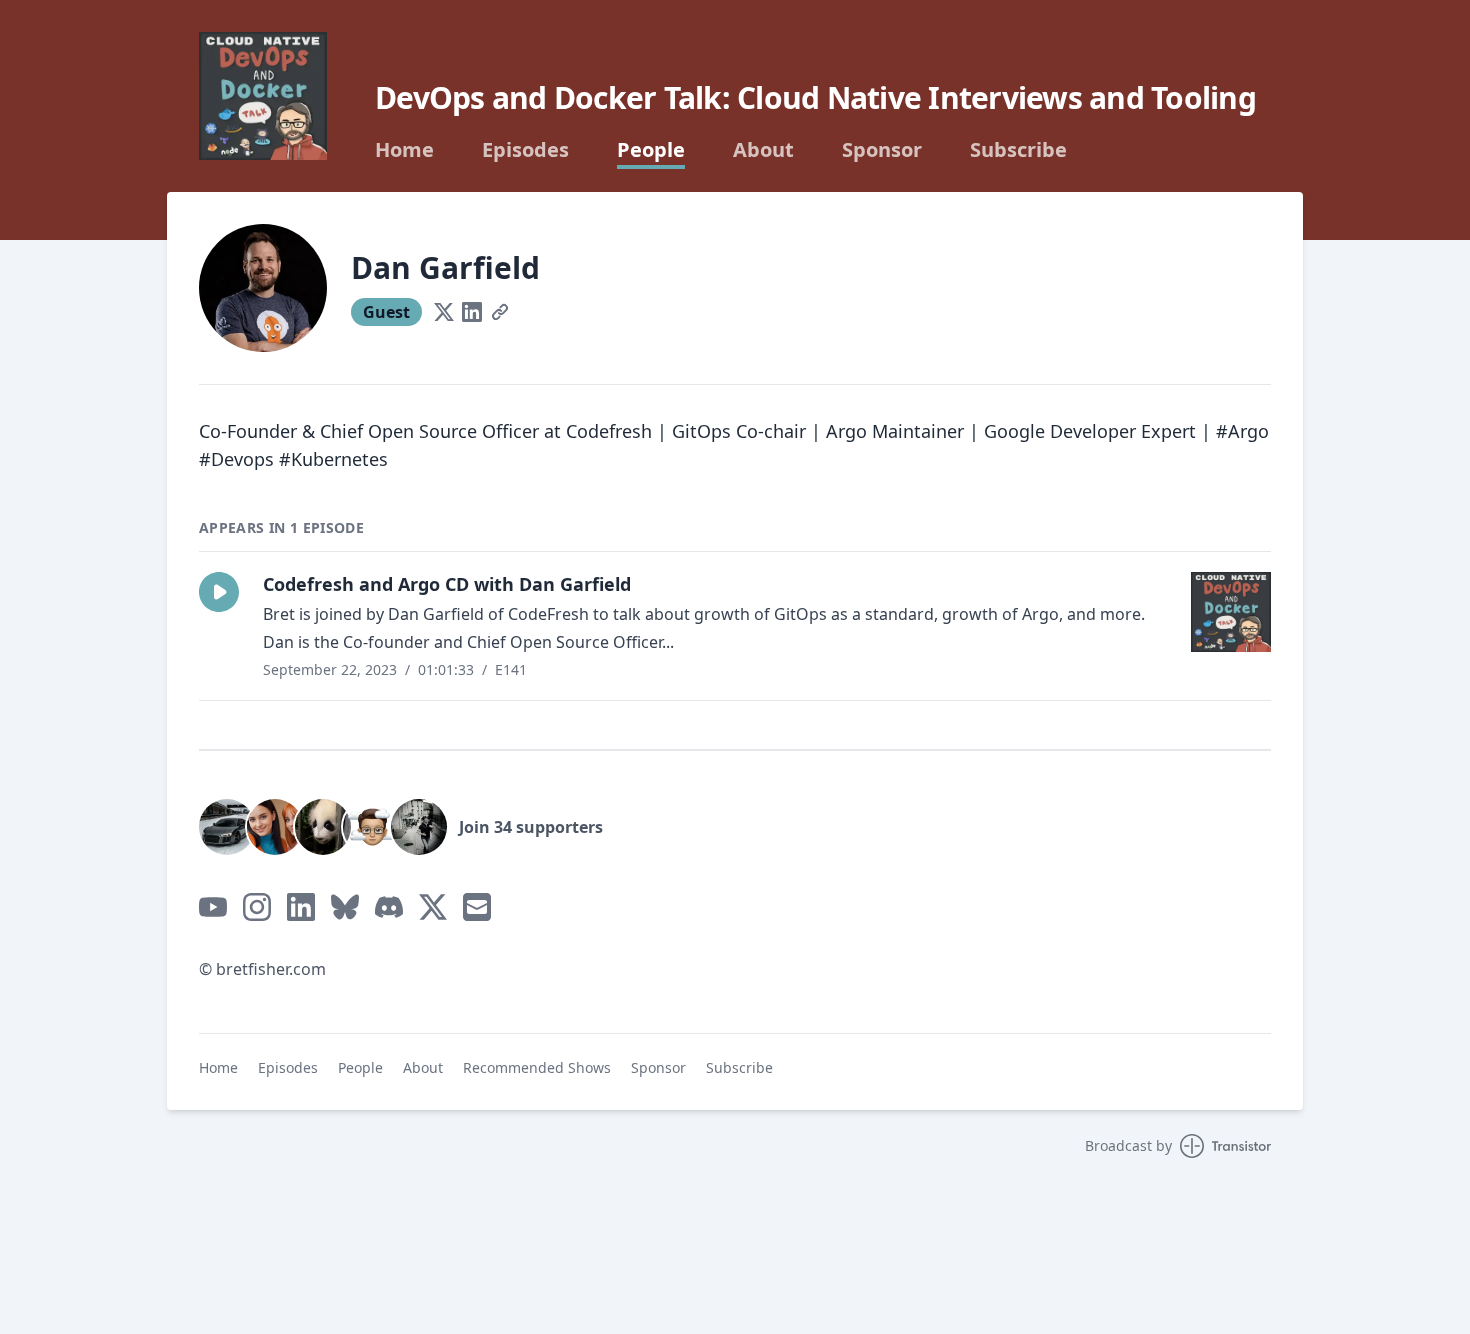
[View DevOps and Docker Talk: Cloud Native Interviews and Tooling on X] (433, 907)
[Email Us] (477, 907)
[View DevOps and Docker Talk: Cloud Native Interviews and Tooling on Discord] (389, 907)
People (651, 150)
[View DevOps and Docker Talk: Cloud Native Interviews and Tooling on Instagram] (257, 907)
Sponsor (882, 150)
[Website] (500, 312)
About (763, 150)
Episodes (525, 150)
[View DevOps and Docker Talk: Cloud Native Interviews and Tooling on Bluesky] (345, 907)
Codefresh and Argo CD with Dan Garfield (447, 584)
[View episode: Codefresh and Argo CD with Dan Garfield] (1231, 612)
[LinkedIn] (472, 312)
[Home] (263, 96)
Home (404, 150)
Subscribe (1018, 150)
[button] (219, 592)
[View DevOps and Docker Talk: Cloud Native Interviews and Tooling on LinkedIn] (301, 907)
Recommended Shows (537, 1067)
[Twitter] (444, 312)
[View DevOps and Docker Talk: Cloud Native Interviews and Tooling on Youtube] (213, 907)
